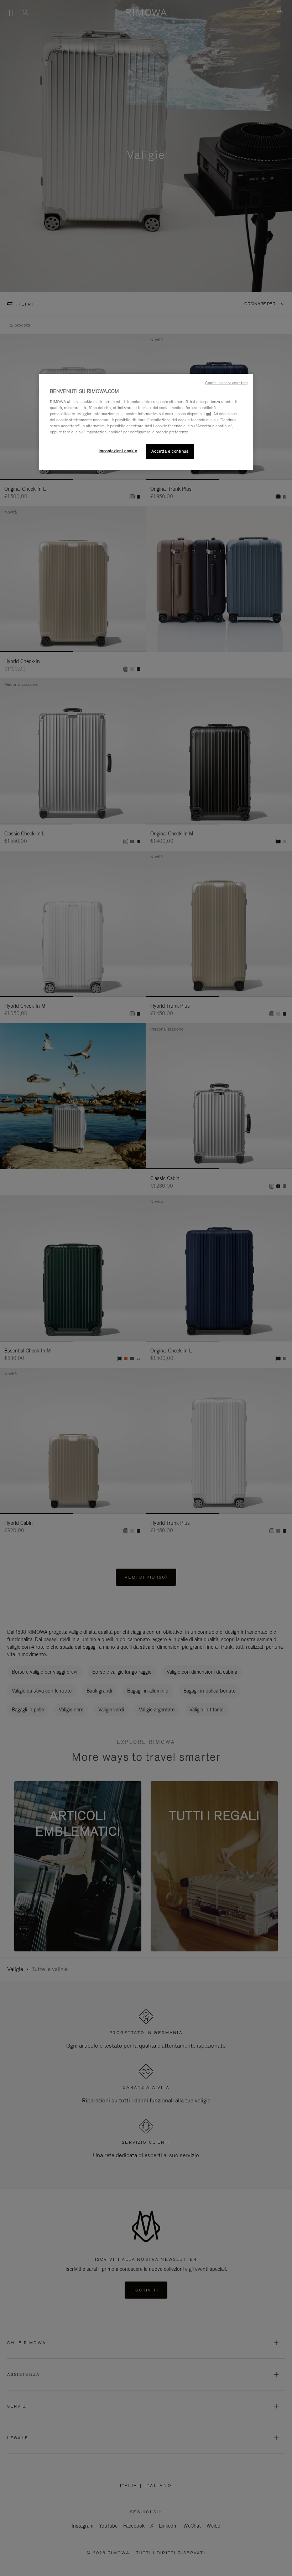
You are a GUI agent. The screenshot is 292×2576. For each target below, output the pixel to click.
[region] (146, 422)
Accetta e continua (170, 451)
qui (208, 414)
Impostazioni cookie (118, 451)
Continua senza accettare (226, 383)
